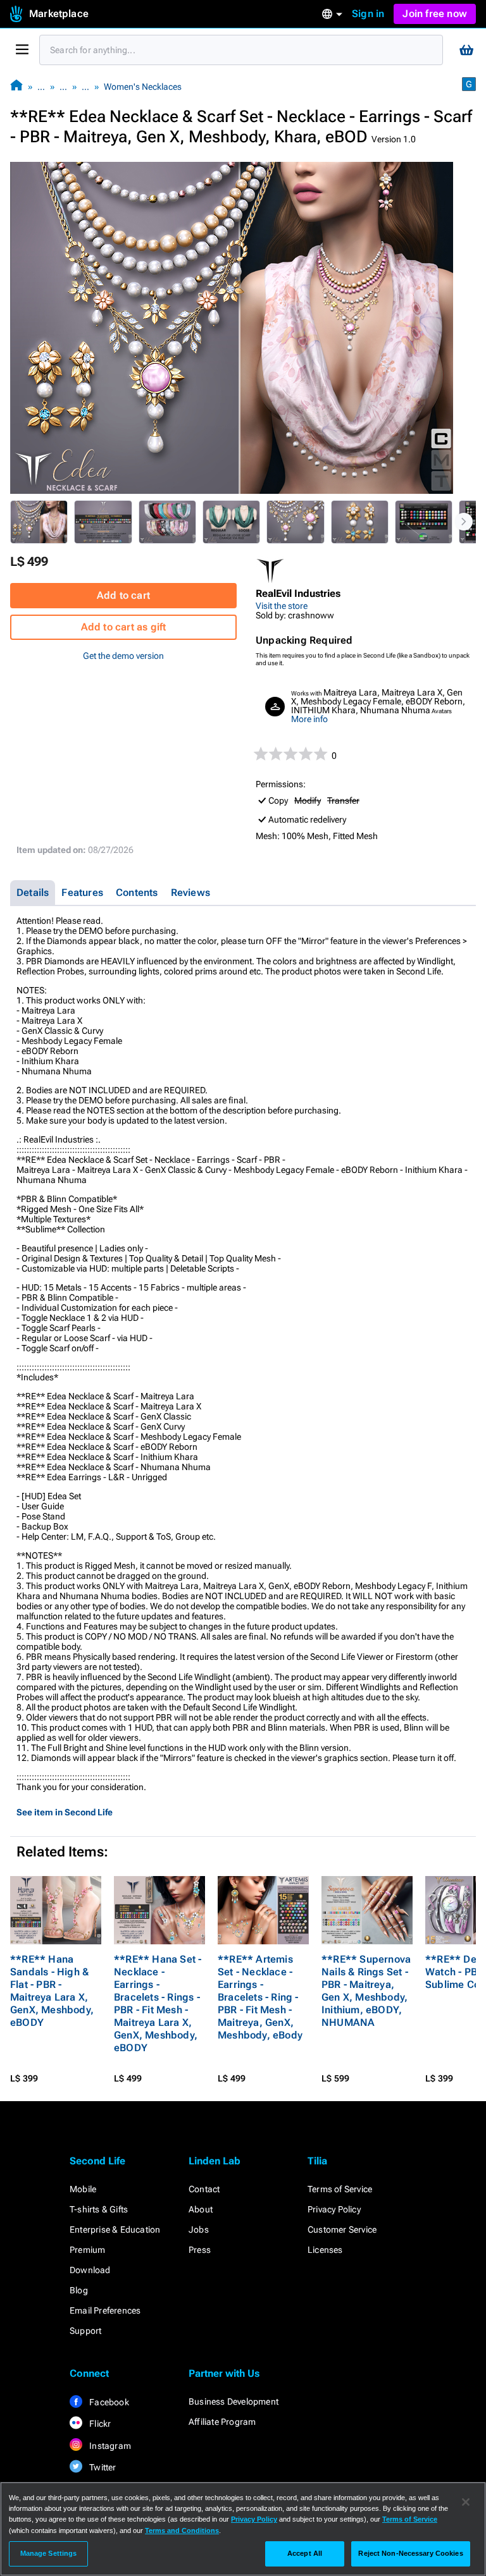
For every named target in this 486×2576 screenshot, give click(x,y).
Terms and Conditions (182, 2530)
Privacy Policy (334, 2209)
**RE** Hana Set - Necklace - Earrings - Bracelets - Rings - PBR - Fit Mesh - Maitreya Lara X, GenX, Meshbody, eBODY (158, 2003)
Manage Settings (49, 2553)
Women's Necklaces (143, 87)
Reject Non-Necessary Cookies (410, 2553)
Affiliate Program (222, 2422)
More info (309, 719)
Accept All (305, 2553)
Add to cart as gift (124, 627)
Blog (79, 2290)
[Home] (16, 86)
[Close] (466, 2502)
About (201, 2209)
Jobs (199, 2229)
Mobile (83, 2189)
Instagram (109, 2446)
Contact (204, 2189)
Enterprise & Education (115, 2229)
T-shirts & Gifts (99, 2209)
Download (90, 2270)
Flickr (99, 2424)
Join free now (435, 14)
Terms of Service (340, 2189)
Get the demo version (123, 656)
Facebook (108, 2402)
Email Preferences (105, 2310)
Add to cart (123, 595)
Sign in (368, 14)
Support (85, 2331)
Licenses (325, 2250)
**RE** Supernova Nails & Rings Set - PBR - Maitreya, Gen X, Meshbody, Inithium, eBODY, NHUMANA (366, 1991)
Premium (87, 2250)
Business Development (234, 2401)
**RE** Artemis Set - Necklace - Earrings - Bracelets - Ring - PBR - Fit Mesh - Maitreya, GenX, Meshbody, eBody (260, 1997)
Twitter (102, 2467)
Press (200, 2250)
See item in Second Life (65, 1812)
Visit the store (282, 606)
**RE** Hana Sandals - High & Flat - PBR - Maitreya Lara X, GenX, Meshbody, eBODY (52, 1991)
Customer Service (342, 2229)
